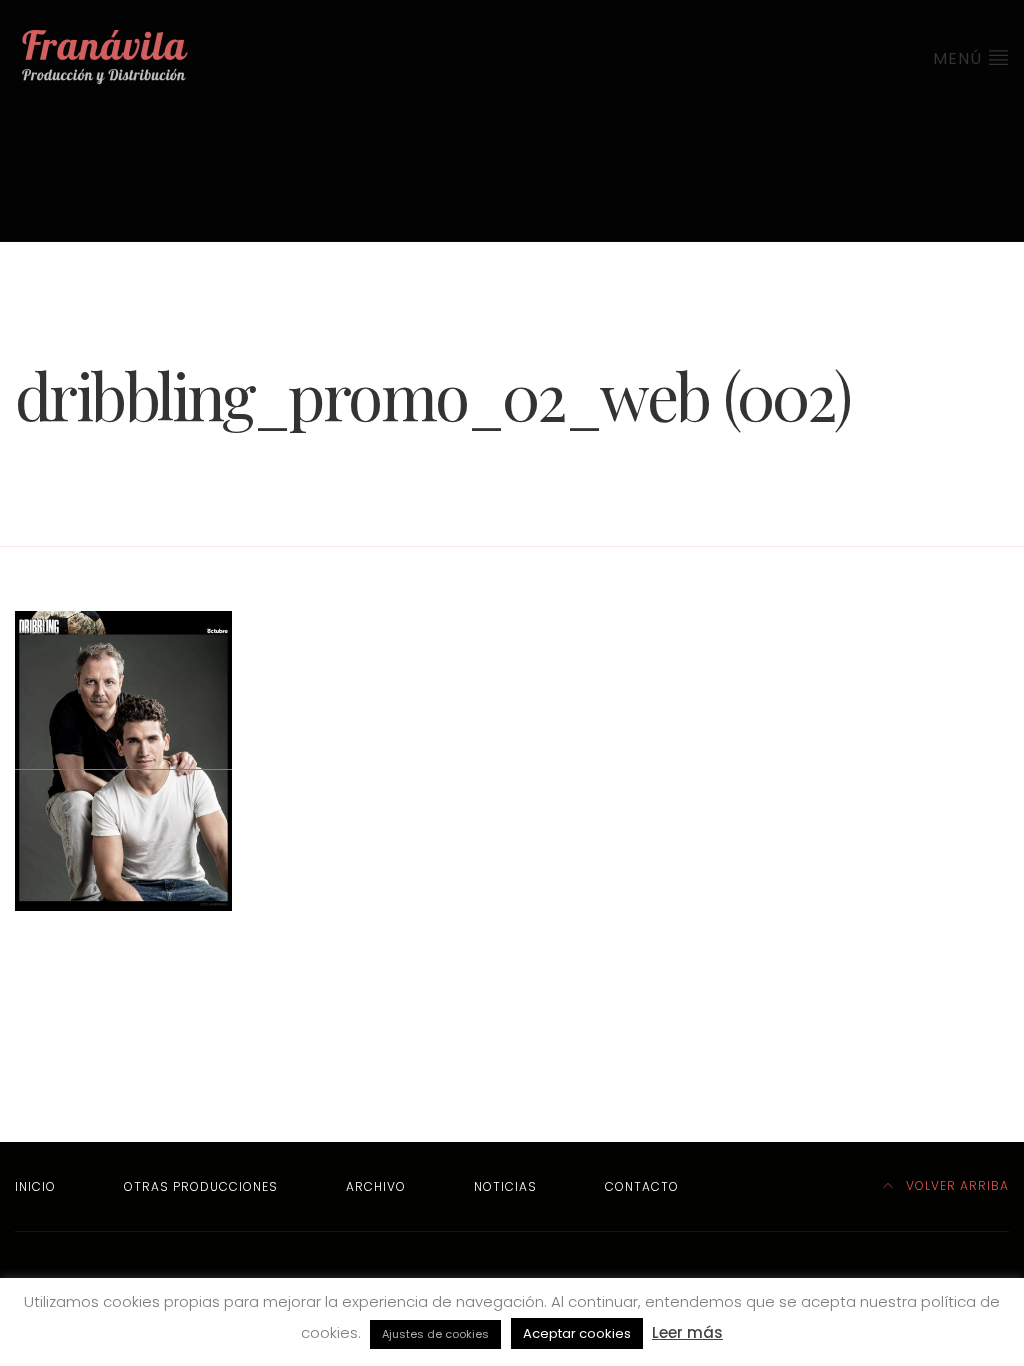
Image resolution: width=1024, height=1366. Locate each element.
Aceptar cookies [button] (577, 1333)
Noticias (505, 1186)
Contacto (642, 1186)
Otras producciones (201, 1186)
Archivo (376, 1186)
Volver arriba (955, 1185)
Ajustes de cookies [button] (435, 1334)
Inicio (35, 1186)
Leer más (687, 1332)
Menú (960, 58)
